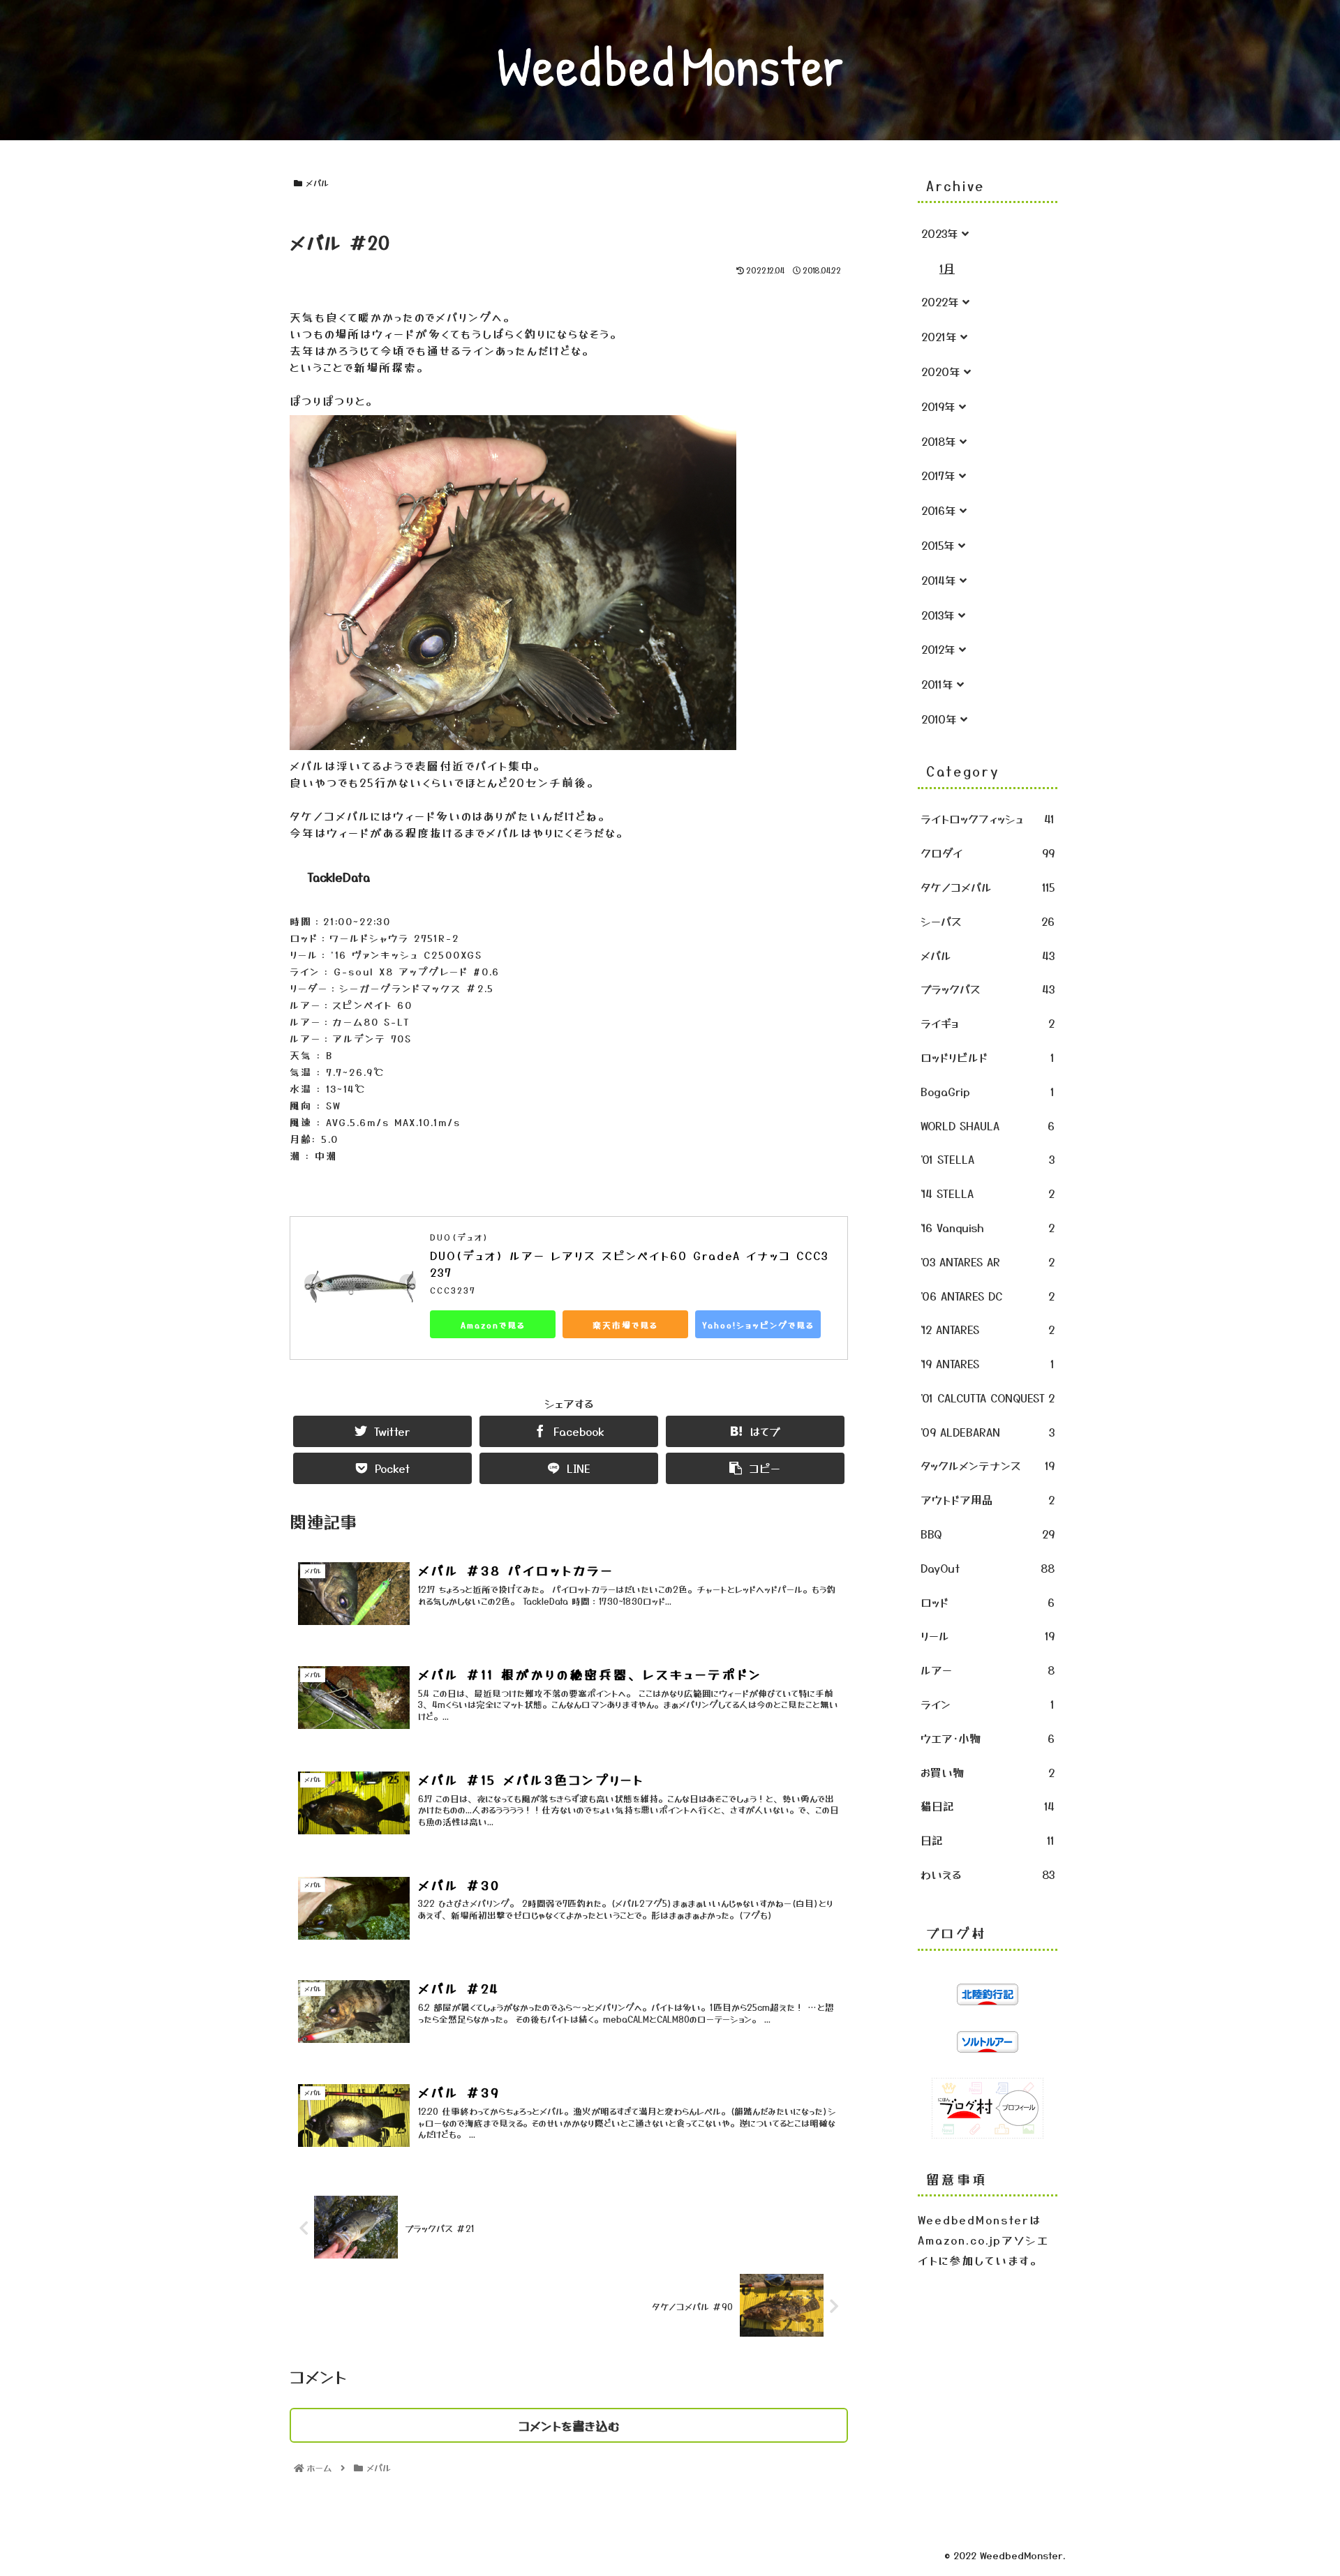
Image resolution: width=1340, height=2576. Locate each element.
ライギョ (988, 1023)
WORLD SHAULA (988, 1125)
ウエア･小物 (988, 1738)
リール (988, 1635)
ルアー (988, 1670)
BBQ (988, 1534)
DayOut (988, 1568)
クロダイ (988, 853)
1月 (947, 268)
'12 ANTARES (988, 1329)
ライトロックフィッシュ (988, 818)
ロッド (988, 1602)
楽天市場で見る (625, 1325)
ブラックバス (988, 989)
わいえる (988, 1874)
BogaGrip (988, 1091)
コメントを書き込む (569, 2425)
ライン (988, 1704)
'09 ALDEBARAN (988, 1432)
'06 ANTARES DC (988, 1296)
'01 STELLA (988, 1159)
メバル (317, 182)
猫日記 (988, 1806)
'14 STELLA (988, 1193)
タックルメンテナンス (988, 1465)
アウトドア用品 (988, 1499)
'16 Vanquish (988, 1227)
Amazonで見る (493, 1325)
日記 (988, 1840)
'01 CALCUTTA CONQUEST (988, 1398)
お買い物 (988, 1772)
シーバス (988, 921)
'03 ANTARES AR (988, 1261)
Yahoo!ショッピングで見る (758, 1325)
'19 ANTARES (988, 1363)
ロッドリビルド (988, 1057)
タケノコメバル (988, 887)
